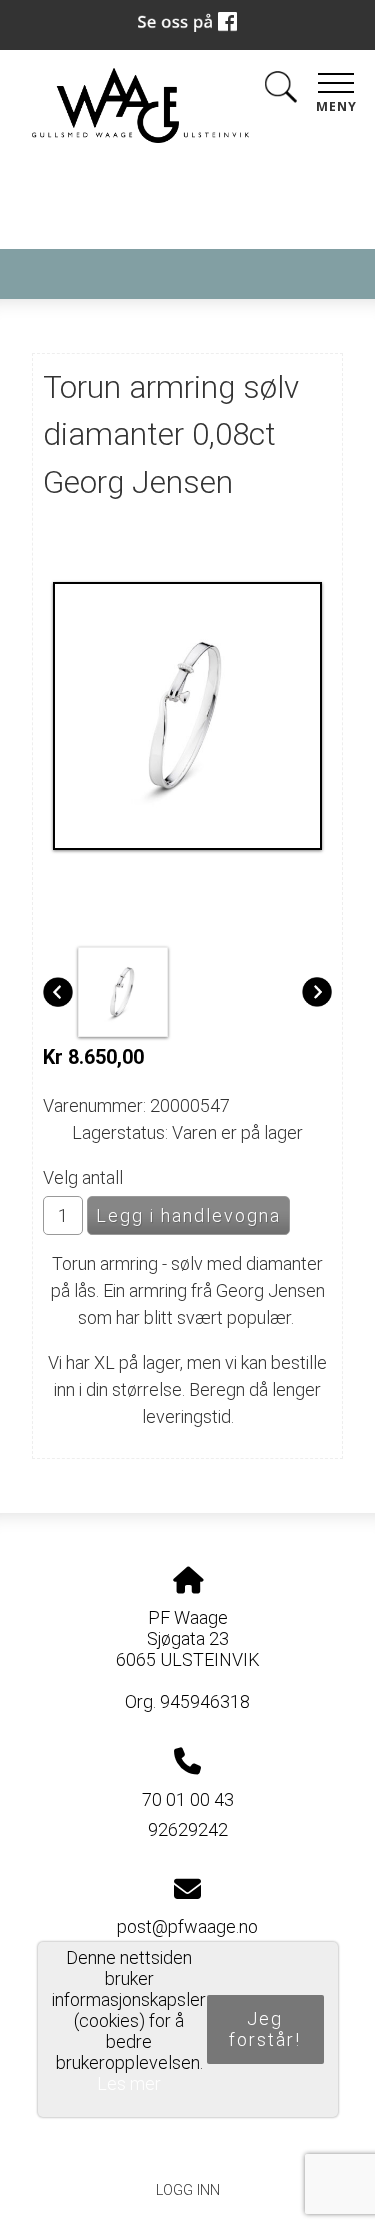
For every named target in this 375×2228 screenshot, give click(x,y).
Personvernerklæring (187, 2145)
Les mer (129, 2083)
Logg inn (188, 2190)
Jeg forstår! (265, 2029)
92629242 (188, 1829)
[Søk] (281, 90)
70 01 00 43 (188, 1799)
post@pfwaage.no (187, 1926)
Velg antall (83, 1177)
